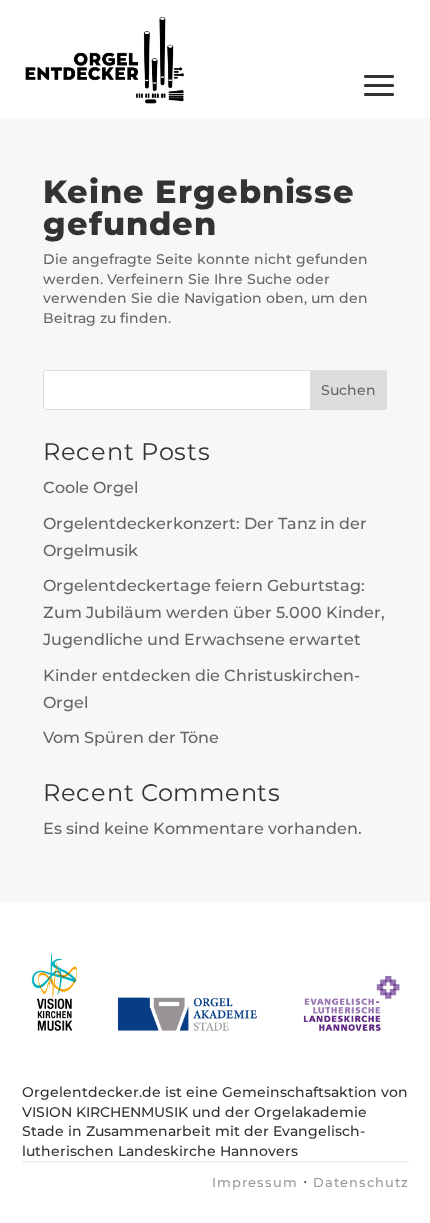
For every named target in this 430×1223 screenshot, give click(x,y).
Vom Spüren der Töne (131, 737)
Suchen (348, 390)
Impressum (255, 1182)
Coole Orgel (90, 487)
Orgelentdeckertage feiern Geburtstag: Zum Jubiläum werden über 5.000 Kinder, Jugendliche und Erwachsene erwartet (214, 612)
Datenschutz (361, 1182)
